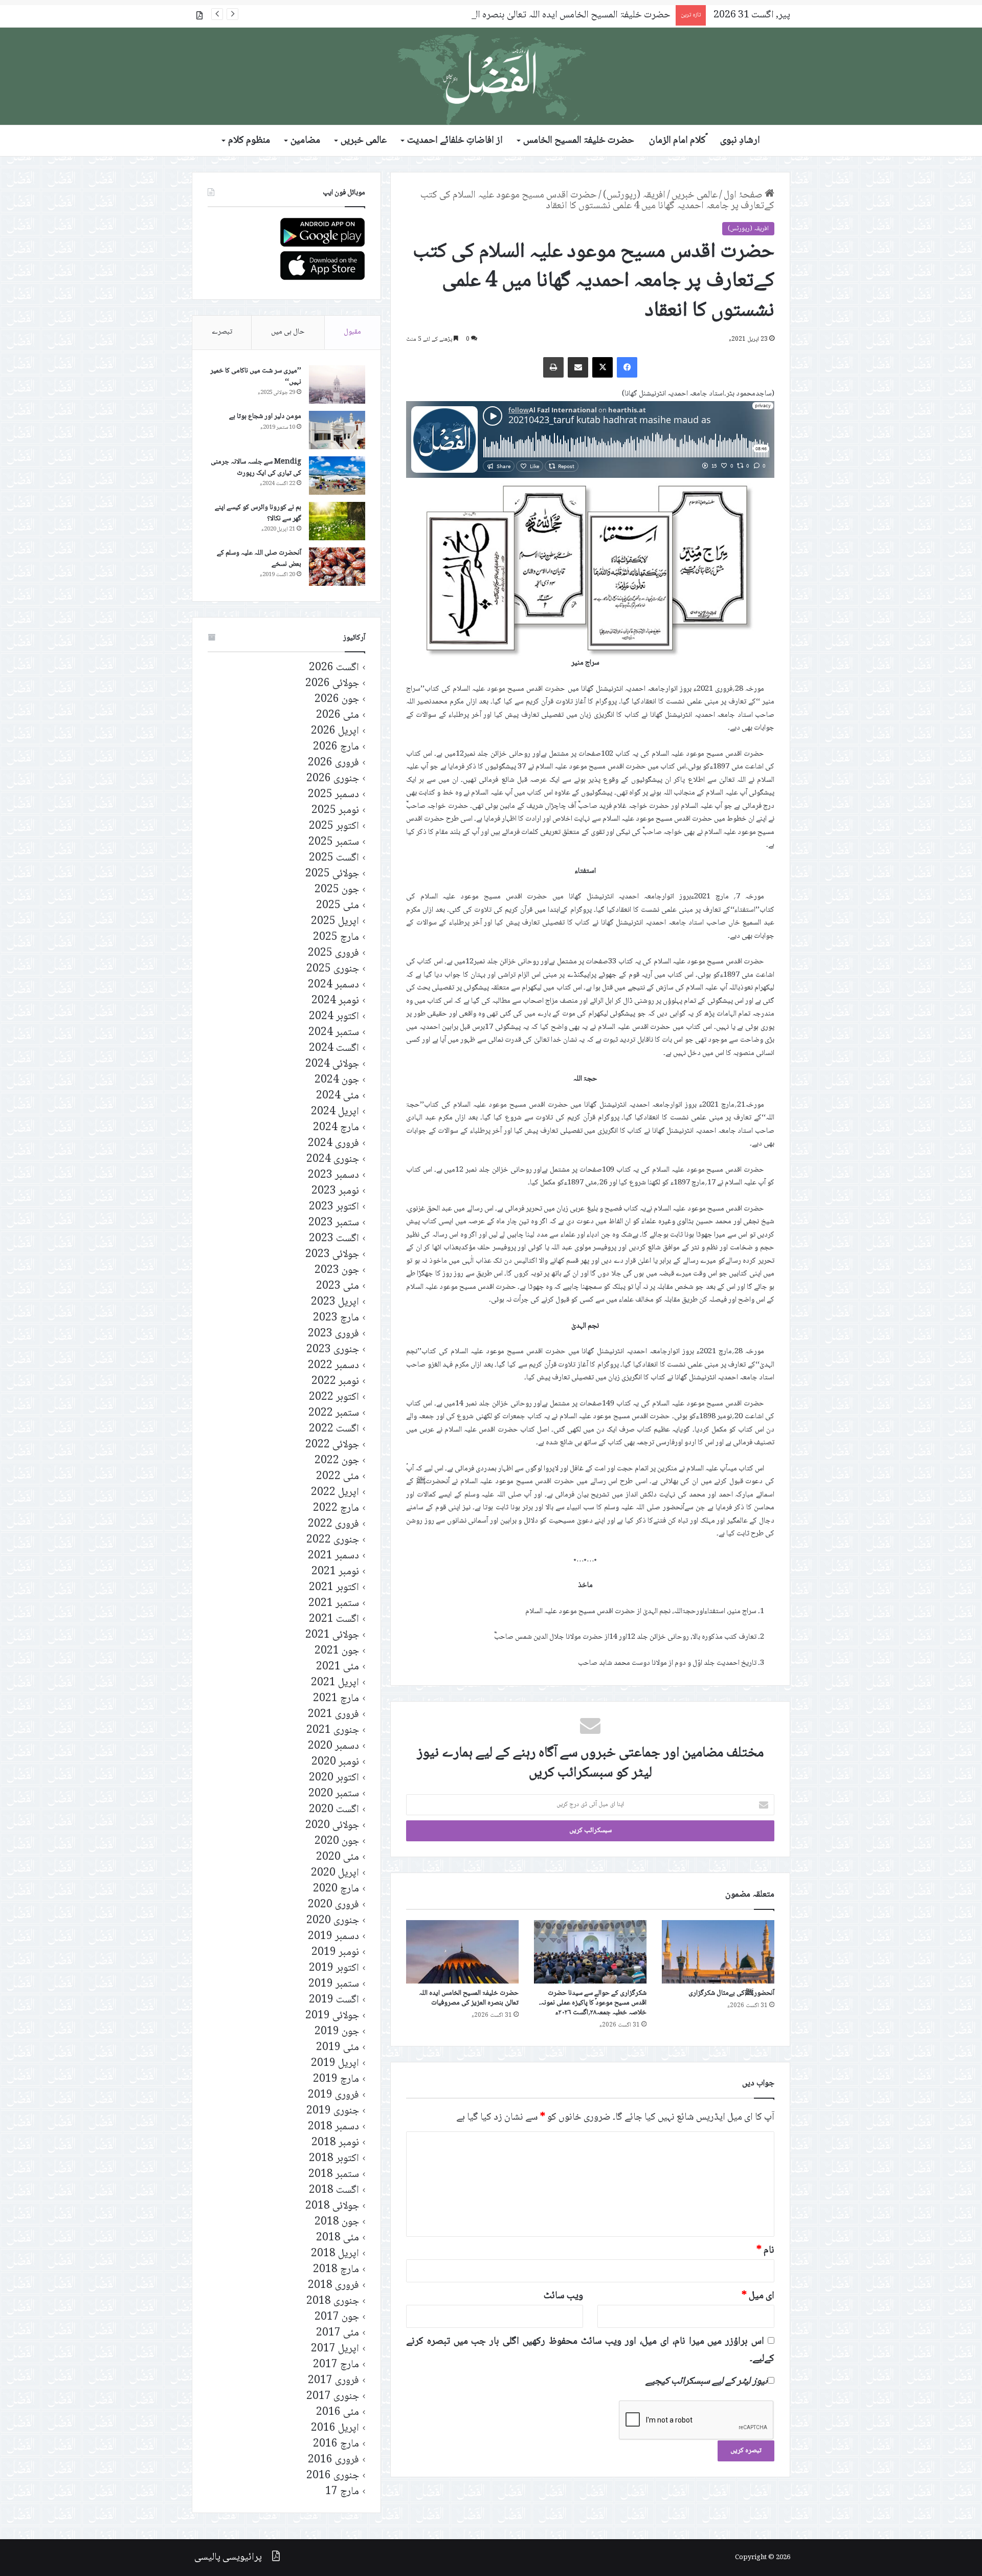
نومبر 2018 (335, 2143)
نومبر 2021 (335, 1572)
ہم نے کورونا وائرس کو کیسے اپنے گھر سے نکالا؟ (258, 513)
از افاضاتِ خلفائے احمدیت (455, 141)
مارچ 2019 (336, 2079)
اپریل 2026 (335, 731)
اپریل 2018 (335, 2254)
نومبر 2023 (335, 1191)
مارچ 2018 (336, 2270)
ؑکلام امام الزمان (677, 141)
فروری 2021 (333, 1715)
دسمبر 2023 (333, 1175)
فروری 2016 (333, 2460)
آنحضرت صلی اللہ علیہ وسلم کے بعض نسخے (259, 559)
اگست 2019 (334, 2000)
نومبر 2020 (335, 1762)
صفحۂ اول (744, 195)
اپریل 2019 (335, 2064)
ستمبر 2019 (334, 1984)
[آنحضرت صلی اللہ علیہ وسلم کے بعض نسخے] (337, 567)
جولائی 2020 (332, 1826)
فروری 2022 (333, 1524)
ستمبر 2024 (334, 1033)
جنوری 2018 (333, 2302)
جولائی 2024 (332, 1064)
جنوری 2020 (333, 1921)
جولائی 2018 (332, 2206)
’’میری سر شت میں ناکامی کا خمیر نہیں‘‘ (256, 377)
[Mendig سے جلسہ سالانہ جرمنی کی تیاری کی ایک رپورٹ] (337, 476)
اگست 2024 (334, 1049)
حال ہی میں (288, 332)
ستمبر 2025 (334, 842)
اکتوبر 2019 (334, 1968)
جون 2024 (337, 1080)
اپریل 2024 (335, 1112)
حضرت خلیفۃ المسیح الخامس (579, 141)
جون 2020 (337, 1842)
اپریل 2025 (335, 922)
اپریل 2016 (335, 2428)
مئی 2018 (338, 2238)
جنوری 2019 (333, 2111)
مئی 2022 (338, 1477)
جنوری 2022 (333, 1540)
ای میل (758, 2296)
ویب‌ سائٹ (563, 2296)
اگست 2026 (334, 668)
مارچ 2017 (336, 2365)
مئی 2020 (338, 1857)
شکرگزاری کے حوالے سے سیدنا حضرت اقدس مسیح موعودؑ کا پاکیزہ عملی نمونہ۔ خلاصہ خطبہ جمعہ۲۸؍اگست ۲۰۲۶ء (593, 2003)
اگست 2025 (334, 858)
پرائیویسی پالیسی (228, 2558)
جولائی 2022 (332, 1445)
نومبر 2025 (335, 811)
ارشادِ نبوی (740, 141)
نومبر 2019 (335, 1953)
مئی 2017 (338, 2333)
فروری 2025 (333, 953)
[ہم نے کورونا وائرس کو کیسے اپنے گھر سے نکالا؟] (337, 521)
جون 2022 (337, 1461)
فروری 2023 (333, 1334)
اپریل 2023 (335, 1302)
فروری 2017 (333, 2381)
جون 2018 (337, 2222)
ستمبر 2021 (334, 1604)
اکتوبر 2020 (334, 1778)
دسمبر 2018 (333, 2127)
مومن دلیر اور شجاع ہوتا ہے (265, 416)
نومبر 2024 (335, 1001)
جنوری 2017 (333, 2397)
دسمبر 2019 (333, 1937)
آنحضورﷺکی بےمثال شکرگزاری (731, 1993)
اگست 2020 (334, 1810)
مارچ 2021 (336, 1699)
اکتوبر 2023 (334, 1207)
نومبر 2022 (335, 1382)
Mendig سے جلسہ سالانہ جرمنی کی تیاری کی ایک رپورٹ (256, 468)
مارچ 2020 (336, 1889)
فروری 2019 (333, 2095)
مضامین (305, 141)
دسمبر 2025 (333, 795)
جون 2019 (337, 2032)
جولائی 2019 (332, 2016)
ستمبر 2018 (334, 2175)
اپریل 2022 (335, 1493)
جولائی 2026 (332, 684)
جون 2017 (337, 2317)
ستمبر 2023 (334, 1223)
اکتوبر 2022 (334, 1397)
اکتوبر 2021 (334, 1588)
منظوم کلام (249, 141)
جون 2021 (337, 1651)
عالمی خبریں (364, 141)
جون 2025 (337, 890)
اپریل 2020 (335, 1873)
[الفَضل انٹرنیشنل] (491, 76)
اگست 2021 (334, 1620)
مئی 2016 (338, 2413)
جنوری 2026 (333, 779)
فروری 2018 (333, 2286)
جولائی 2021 (332, 1635)
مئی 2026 (338, 715)
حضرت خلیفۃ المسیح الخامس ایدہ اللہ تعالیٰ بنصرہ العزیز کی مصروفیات (537, 15)
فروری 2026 (333, 763)
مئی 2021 (338, 1667)
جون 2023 (337, 1271)
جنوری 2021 (333, 1731)
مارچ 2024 (336, 1128)
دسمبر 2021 (333, 1556)
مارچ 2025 (336, 938)
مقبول (352, 332)
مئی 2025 (338, 906)
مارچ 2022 (336, 1509)
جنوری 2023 (333, 1350)
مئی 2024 (338, 1096)
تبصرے (222, 332)
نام (765, 2251)
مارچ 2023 (336, 1318)
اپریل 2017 (335, 2349)
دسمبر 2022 (333, 1366)
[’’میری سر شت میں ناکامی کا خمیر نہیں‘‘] (337, 384)
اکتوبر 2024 (334, 1017)
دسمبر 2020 (333, 1746)
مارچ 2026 (336, 747)
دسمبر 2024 (333, 985)
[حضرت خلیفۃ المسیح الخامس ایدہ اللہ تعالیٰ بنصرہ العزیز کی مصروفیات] (462, 1952)
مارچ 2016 (336, 2444)
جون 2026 (337, 700)
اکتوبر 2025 (334, 827)
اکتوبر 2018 (334, 2159)
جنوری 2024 (333, 1160)
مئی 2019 (338, 2048)
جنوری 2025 (333, 969)
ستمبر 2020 (334, 1794)
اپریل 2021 (335, 1683)
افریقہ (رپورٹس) (634, 195)
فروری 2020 (333, 1905)
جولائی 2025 (332, 874)
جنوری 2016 (333, 2476)
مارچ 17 (342, 2492)
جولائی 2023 (332, 1255)
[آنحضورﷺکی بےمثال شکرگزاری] (718, 1952)
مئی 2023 (338, 1286)
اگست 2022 (334, 1429)
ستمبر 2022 (334, 1413)
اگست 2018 (334, 2190)
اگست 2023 (334, 1239)
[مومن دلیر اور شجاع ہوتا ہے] (337, 430)
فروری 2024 (333, 1144)
